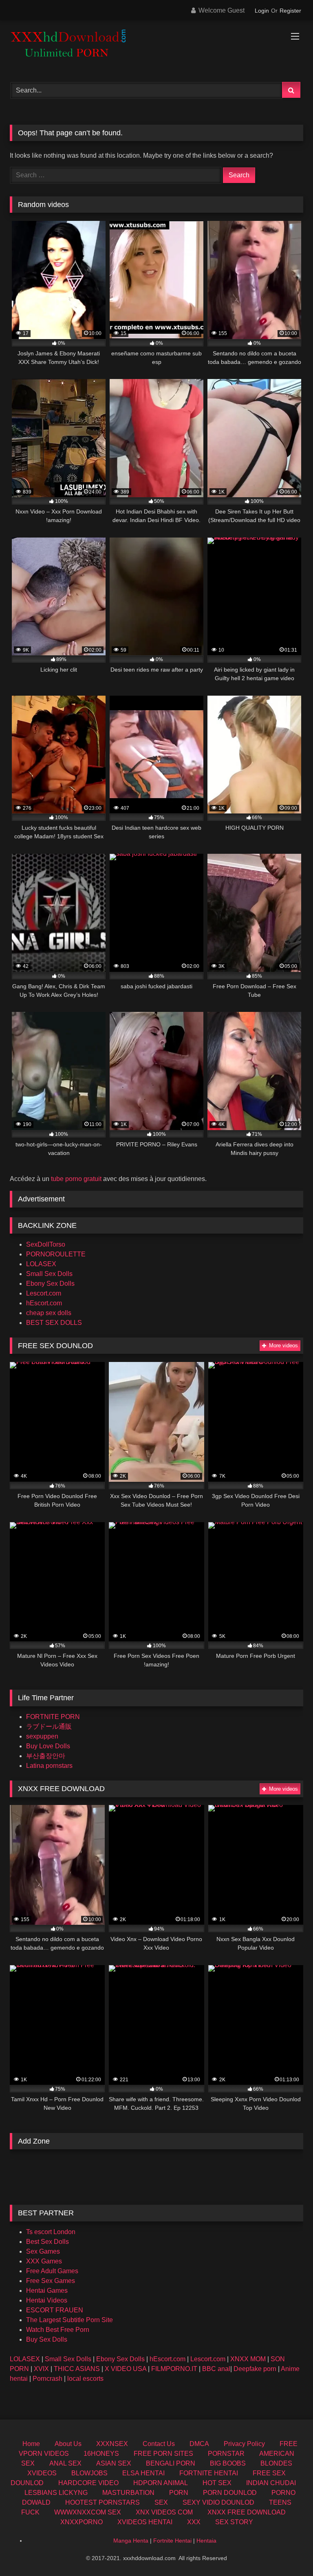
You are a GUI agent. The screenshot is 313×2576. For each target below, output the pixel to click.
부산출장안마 (46, 1756)
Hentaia (206, 2541)
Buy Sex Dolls (47, 2339)
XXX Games (44, 2261)
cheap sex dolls (49, 1313)
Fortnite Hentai (172, 2541)
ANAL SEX (65, 2463)
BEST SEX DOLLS (54, 1323)
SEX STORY (234, 2522)
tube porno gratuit (76, 1179)
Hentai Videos (47, 2300)
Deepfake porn (255, 2369)
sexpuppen (42, 1736)
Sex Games (43, 2251)
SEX (161, 2502)
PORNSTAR (226, 2454)
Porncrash (47, 2379)
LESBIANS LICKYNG (56, 2493)
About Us (68, 2444)
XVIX (41, 2369)
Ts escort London (51, 2232)
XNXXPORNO (82, 2522)
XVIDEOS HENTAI (145, 2522)
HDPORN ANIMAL (161, 2483)
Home (31, 2444)
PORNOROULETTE (56, 1254)
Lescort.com (44, 1293)
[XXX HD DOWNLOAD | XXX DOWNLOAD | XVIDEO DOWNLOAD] (156, 48)
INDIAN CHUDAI (271, 2483)
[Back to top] (288, 2552)
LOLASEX (41, 1264)
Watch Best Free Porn (58, 2330)
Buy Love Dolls (48, 1746)
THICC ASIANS (77, 2369)
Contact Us (159, 2444)
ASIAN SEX (114, 2463)
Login (262, 11)
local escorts (85, 2379)
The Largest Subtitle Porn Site (69, 2320)
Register (290, 11)
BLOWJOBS (89, 2473)
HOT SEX (217, 2483)
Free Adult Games (52, 2271)
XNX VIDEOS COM (164, 2512)
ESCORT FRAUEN (55, 2310)
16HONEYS (101, 2454)
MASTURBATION (128, 2493)
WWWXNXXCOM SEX (88, 2512)
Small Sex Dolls (49, 1274)
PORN (179, 2493)
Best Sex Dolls (47, 2242)
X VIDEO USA (126, 2369)
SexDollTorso (46, 1244)
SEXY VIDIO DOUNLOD (218, 2502)
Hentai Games (47, 2291)
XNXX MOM (248, 2359)
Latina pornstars (49, 1766)
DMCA (199, 2444)
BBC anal (216, 2369)
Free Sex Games (51, 2281)
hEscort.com (44, 1303)
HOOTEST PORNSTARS (102, 2502)
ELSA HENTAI (143, 2473)
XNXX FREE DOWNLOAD (247, 2512)
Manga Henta (131, 2541)
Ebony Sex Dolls (50, 1284)
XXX (194, 2522)
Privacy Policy (244, 2444)
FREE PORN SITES (163, 2454)
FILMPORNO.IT (174, 2369)
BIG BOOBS (228, 2463)
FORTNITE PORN (53, 1717)
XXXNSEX (112, 2444)
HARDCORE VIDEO (88, 2483)
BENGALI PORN (171, 2463)
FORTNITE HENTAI (209, 2473)
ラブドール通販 (49, 1727)
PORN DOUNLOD (230, 2493)
